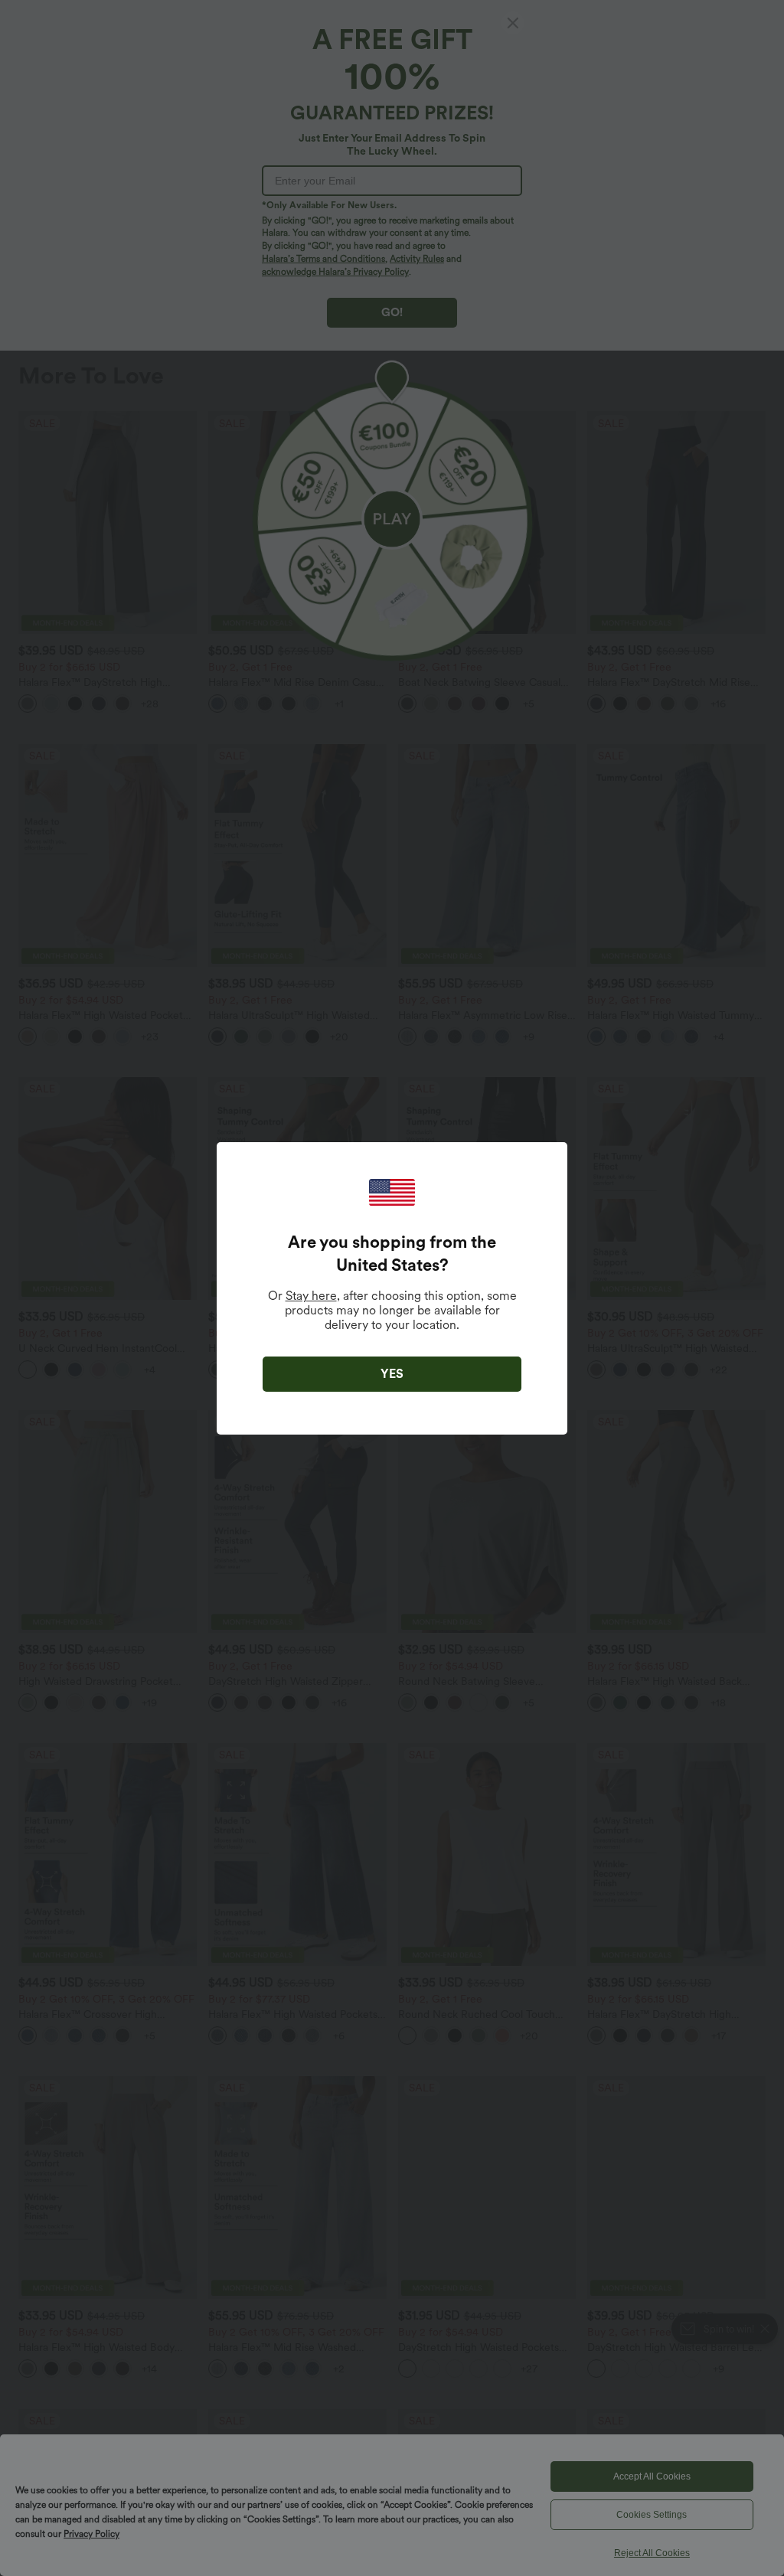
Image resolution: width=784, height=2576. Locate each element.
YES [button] (392, 1374)
